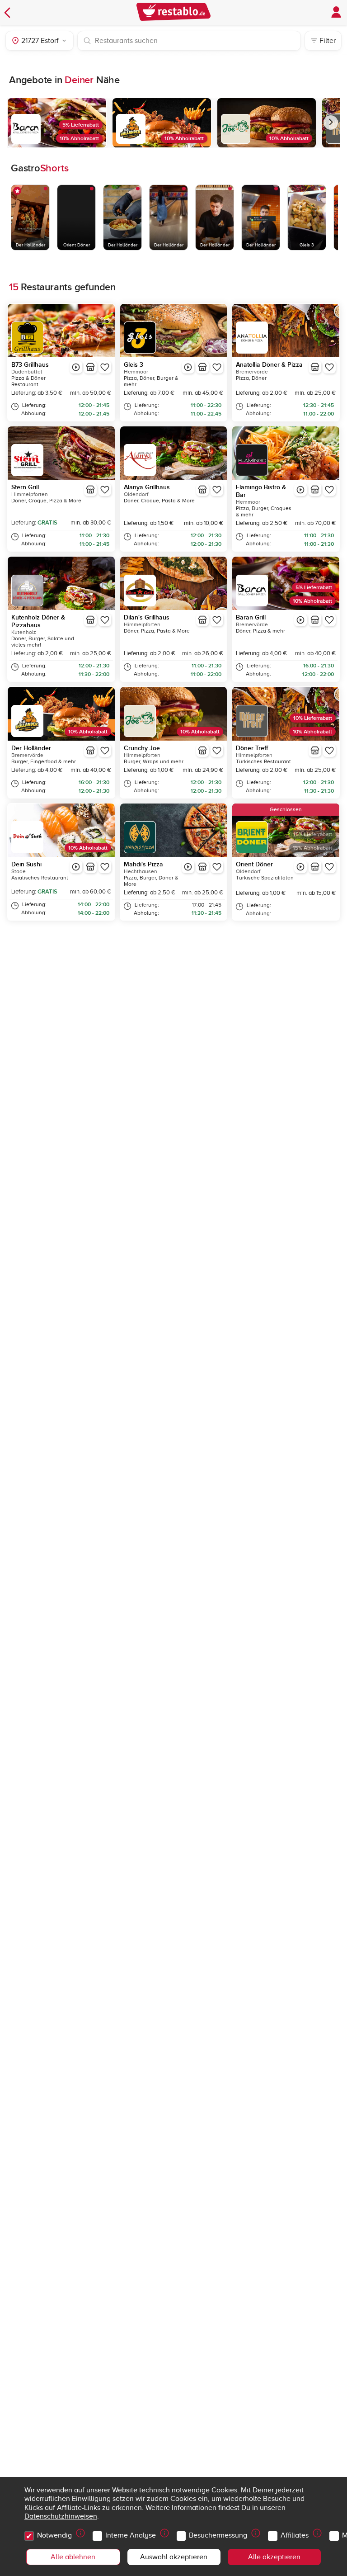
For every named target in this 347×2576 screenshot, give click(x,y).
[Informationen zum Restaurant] (90, 367)
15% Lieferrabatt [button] (313, 834)
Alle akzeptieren (274, 2557)
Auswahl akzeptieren (174, 2557)
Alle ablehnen (73, 2557)
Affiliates (295, 2535)
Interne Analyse (131, 2535)
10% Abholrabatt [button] (79, 139)
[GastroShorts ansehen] (76, 367)
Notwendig (54, 2535)
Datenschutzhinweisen (61, 2516)
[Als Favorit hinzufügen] (105, 367)
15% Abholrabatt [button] (312, 848)
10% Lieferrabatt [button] (313, 718)
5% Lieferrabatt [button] (81, 125)
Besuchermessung (218, 2535)
